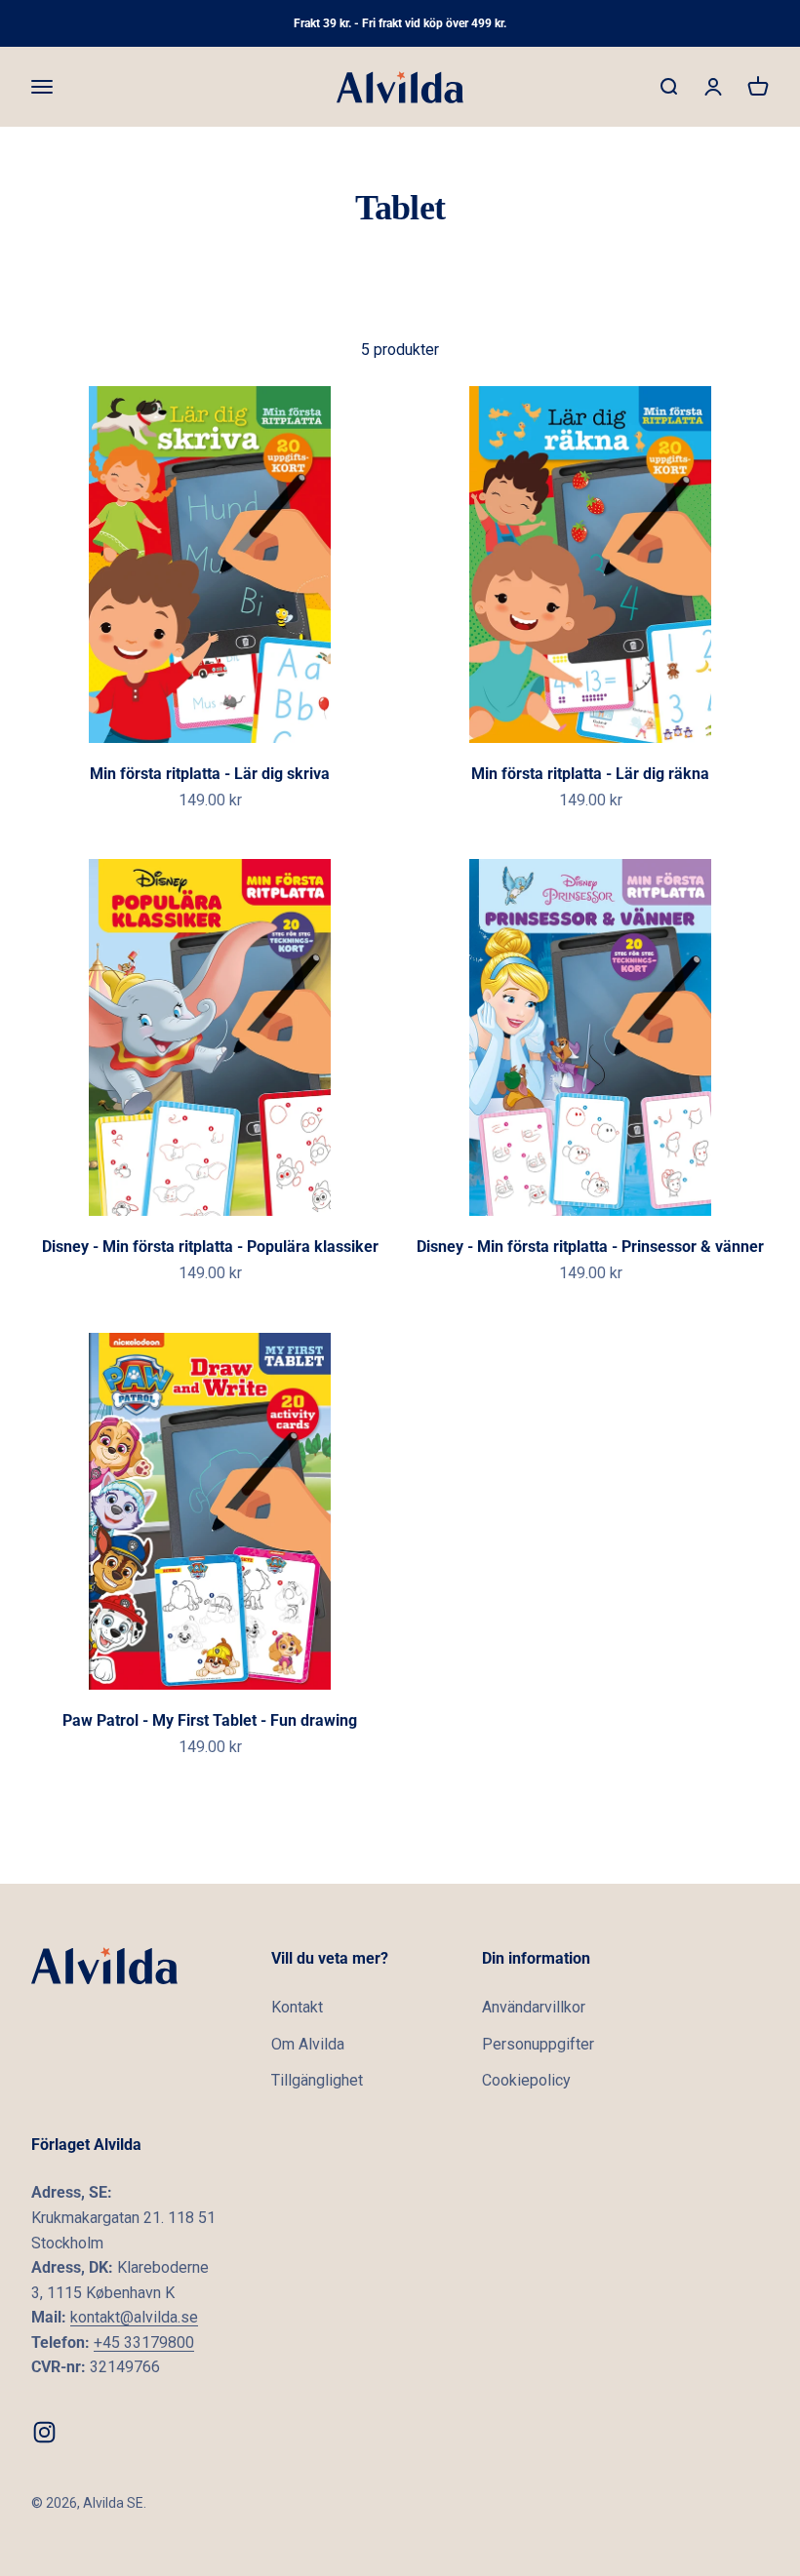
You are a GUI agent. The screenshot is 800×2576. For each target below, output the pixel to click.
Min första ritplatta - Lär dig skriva (210, 774)
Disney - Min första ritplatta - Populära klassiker (210, 1247)
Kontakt (297, 2007)
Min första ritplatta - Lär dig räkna (590, 774)
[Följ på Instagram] (44, 2432)
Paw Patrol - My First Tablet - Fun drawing (210, 1720)
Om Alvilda (308, 2044)
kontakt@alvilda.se (134, 2317)
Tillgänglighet (317, 2080)
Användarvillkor (534, 2007)
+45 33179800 (144, 2342)
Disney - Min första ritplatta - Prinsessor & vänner (590, 1247)
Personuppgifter (538, 2044)
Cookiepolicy (526, 2080)
